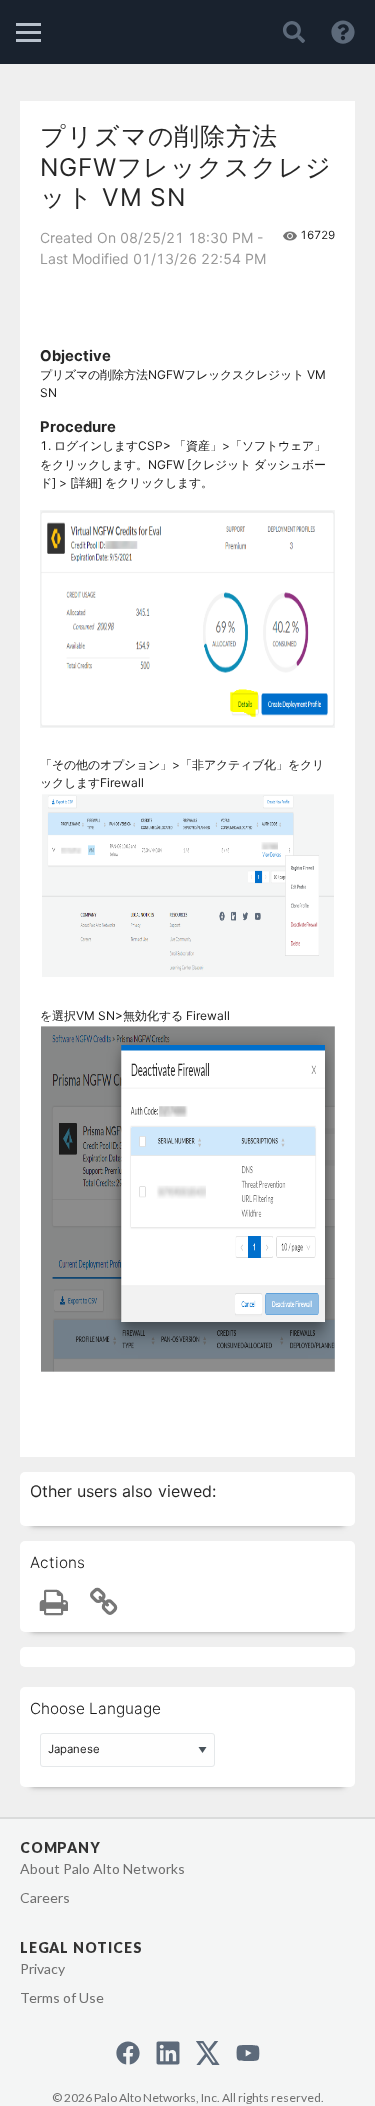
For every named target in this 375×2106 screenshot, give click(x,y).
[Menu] (28, 32)
